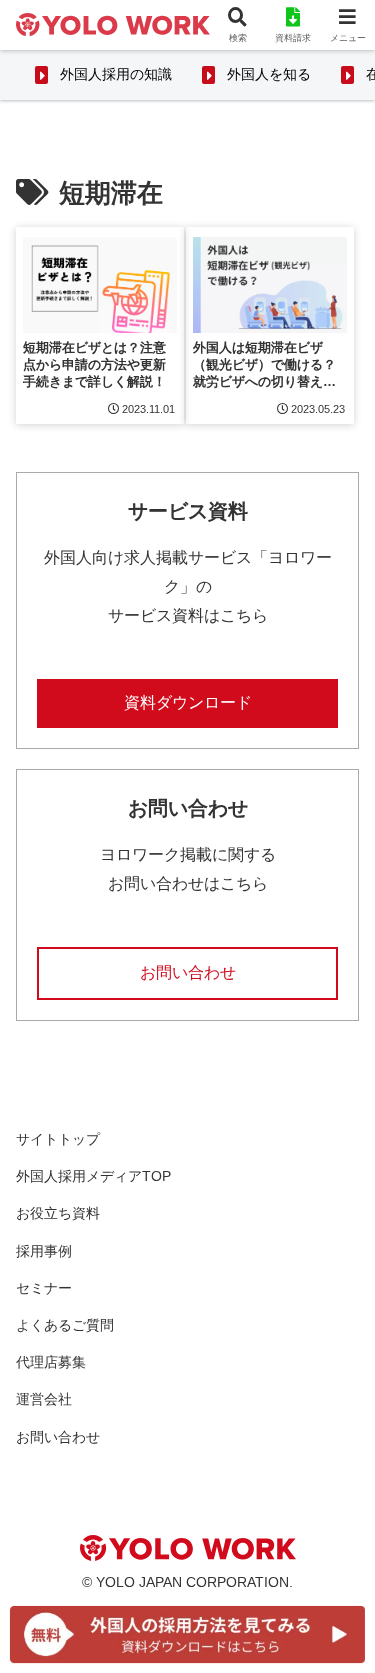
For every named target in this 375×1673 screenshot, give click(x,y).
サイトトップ (58, 1139)
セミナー (44, 1288)
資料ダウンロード (188, 702)
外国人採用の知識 (116, 74)
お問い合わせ (188, 972)
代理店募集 (51, 1362)
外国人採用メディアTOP (93, 1176)
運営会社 (44, 1399)
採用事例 (44, 1251)
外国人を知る (269, 74)
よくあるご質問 (65, 1325)
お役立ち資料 (58, 1213)
